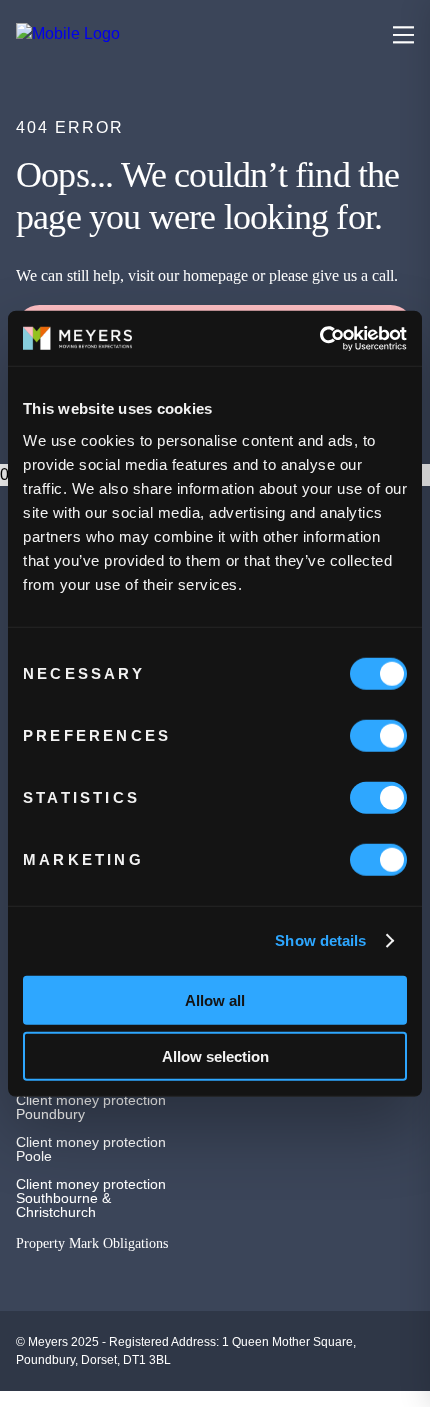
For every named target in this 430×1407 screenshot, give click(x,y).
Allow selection (215, 1056)
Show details (320, 940)
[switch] (378, 735)
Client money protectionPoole (91, 1149)
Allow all (215, 999)
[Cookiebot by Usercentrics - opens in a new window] (319, 338)
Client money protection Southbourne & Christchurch (91, 1198)
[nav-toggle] (403, 34)
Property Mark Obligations (92, 1243)
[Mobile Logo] (146, 34)
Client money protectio (87, 1100)
